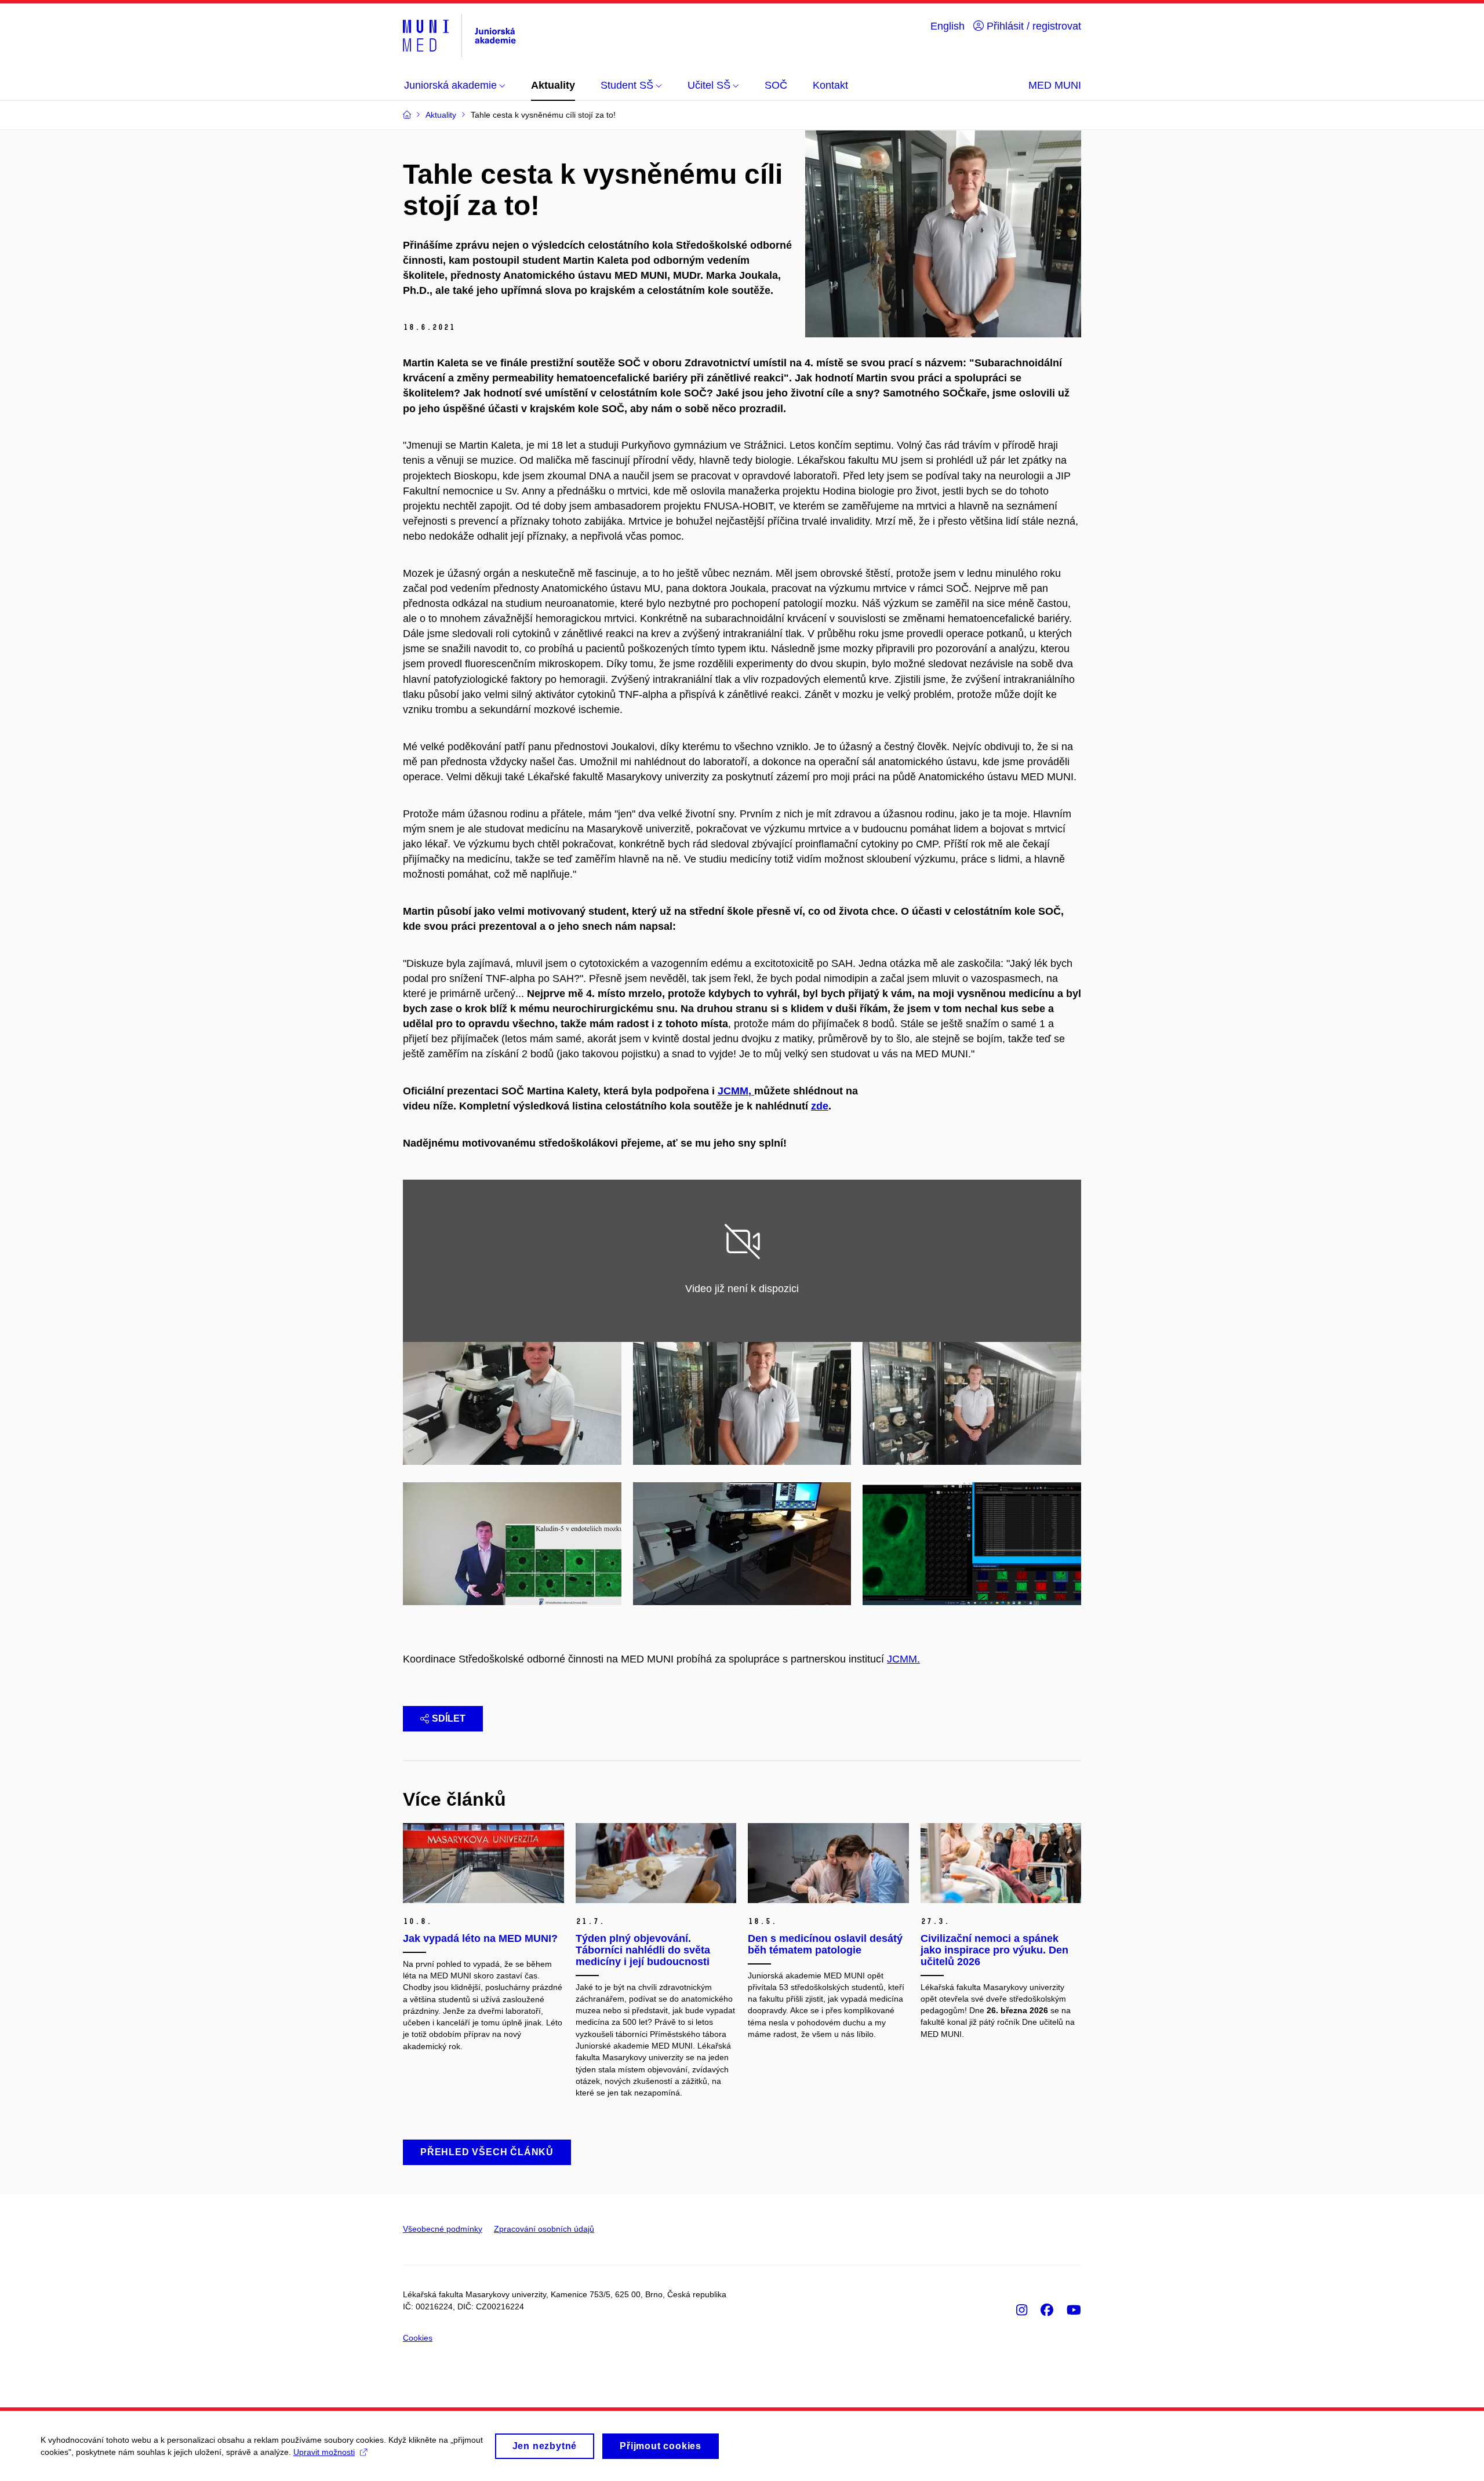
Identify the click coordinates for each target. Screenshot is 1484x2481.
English (947, 26)
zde (820, 1106)
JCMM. (903, 1659)
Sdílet (449, 1718)
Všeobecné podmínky (443, 2229)
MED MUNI (1055, 85)
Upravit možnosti (324, 2452)
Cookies (418, 2338)
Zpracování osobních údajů (544, 2229)
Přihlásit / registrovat (1032, 26)
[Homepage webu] (459, 36)
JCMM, (736, 1091)
